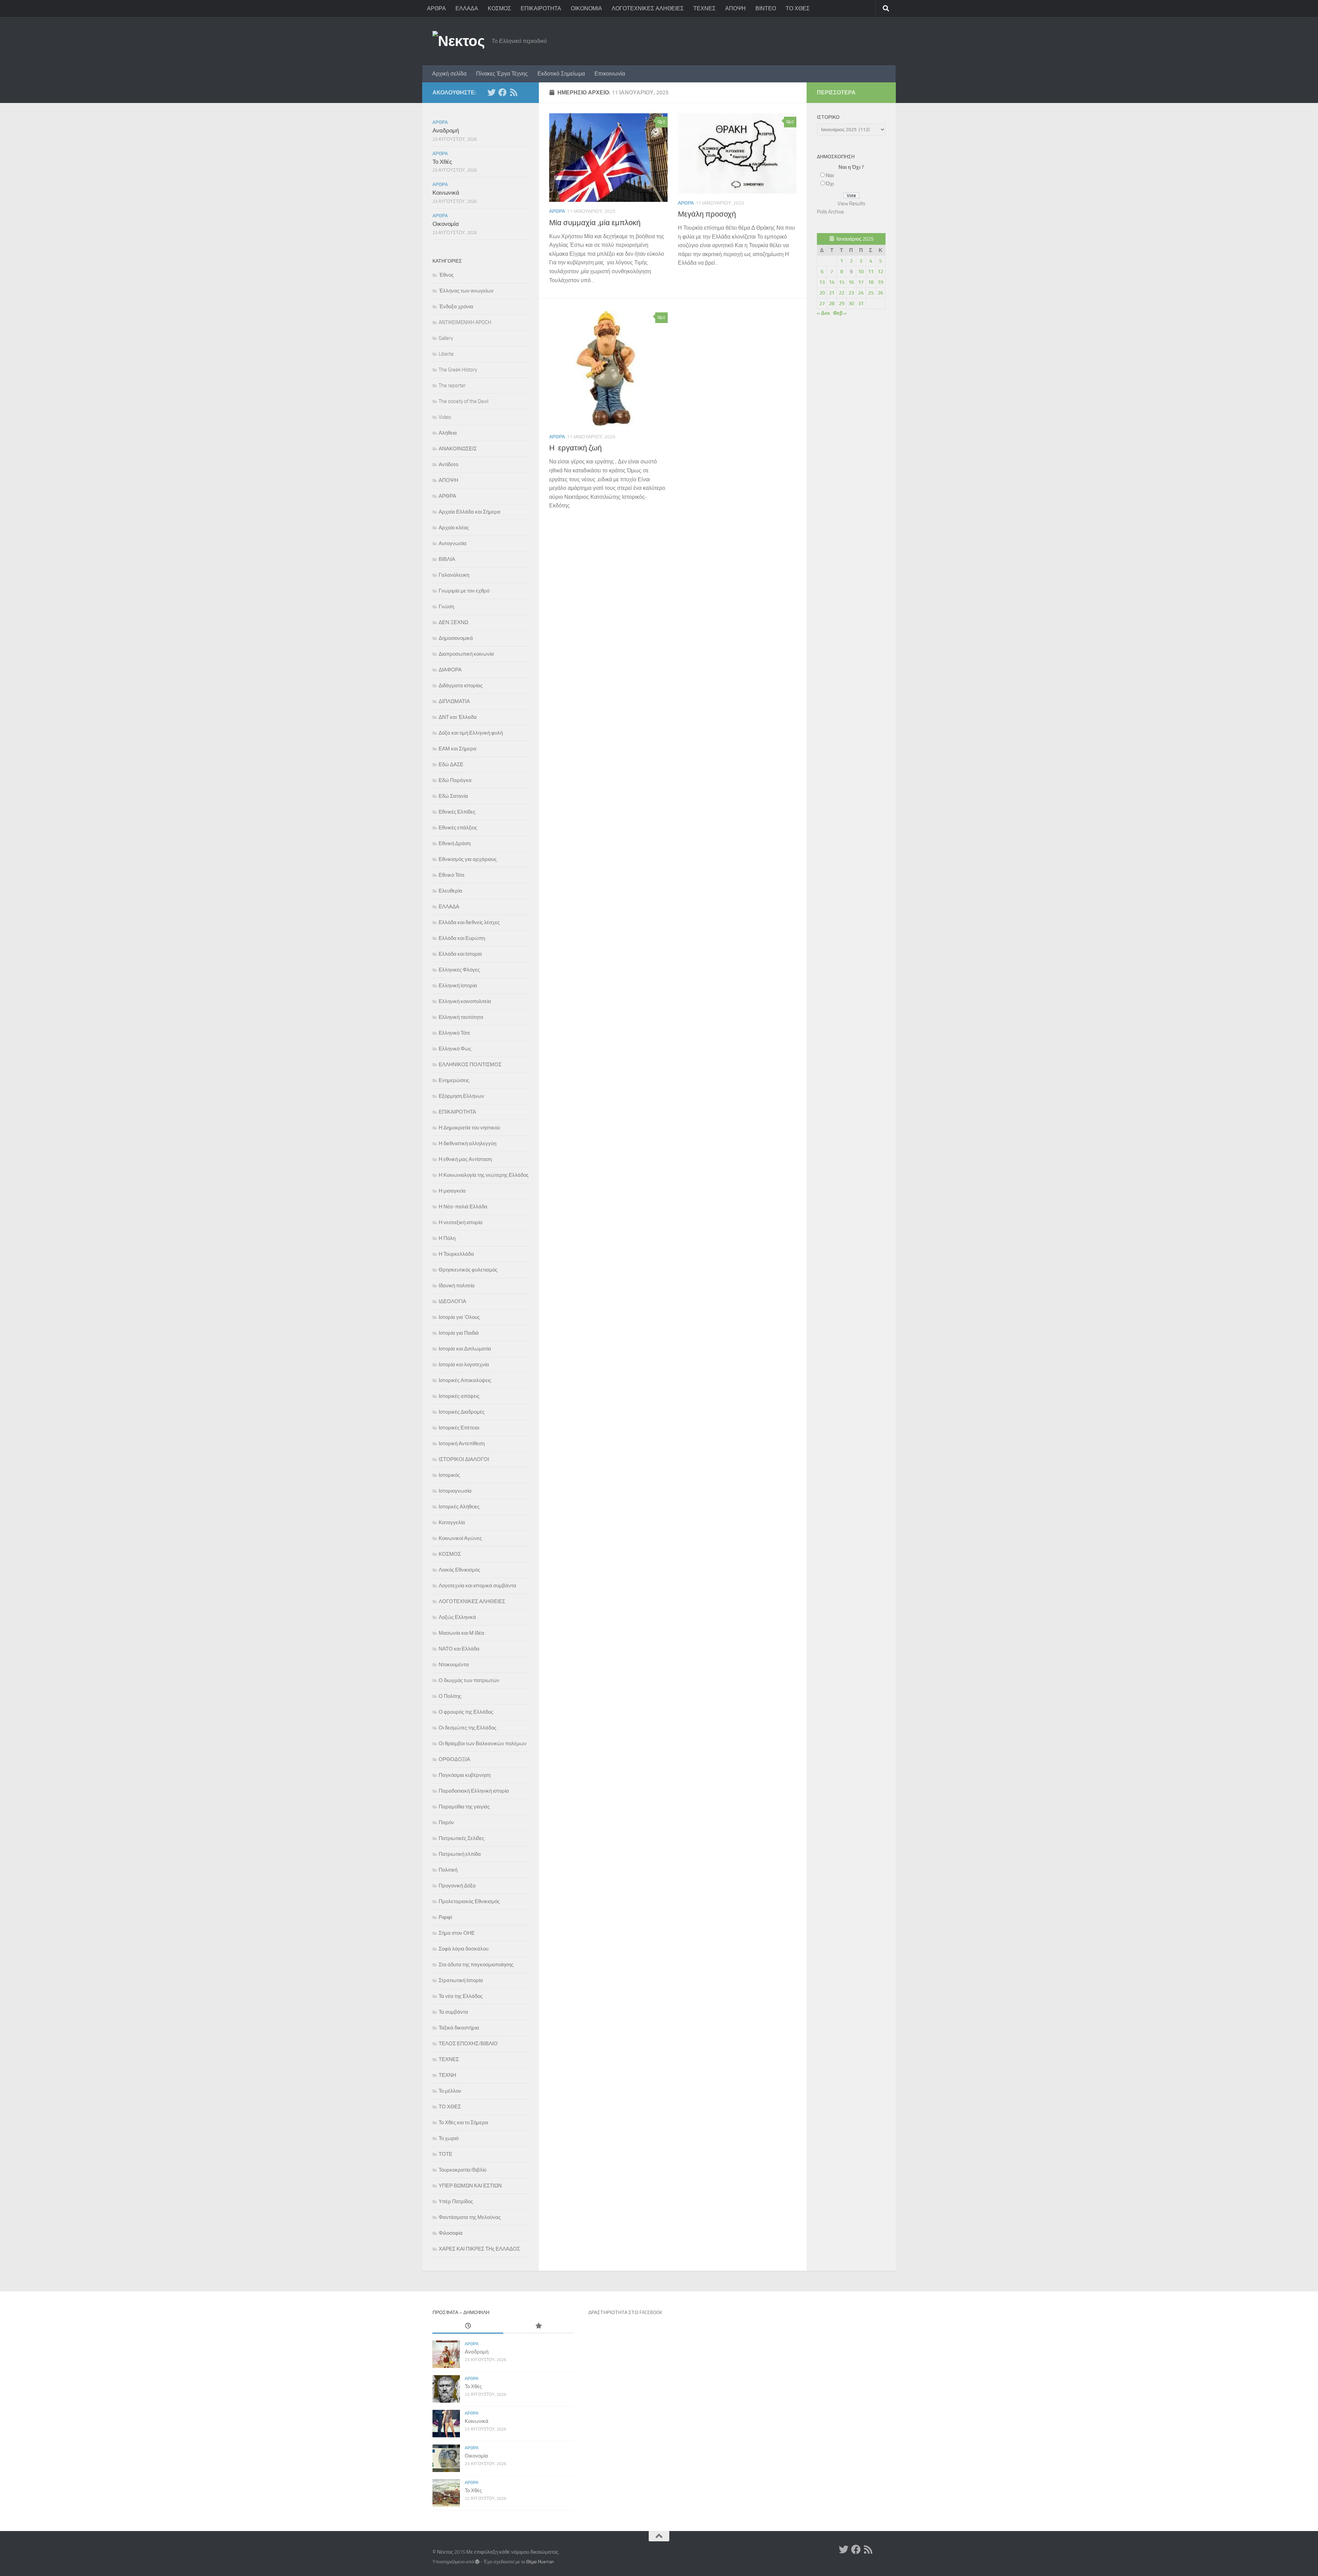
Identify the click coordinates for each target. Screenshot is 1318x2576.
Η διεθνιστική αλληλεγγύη (467, 1143)
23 (851, 293)
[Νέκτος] (502, 92)
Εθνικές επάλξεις (458, 828)
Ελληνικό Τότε (454, 1033)
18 (871, 282)
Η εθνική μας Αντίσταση (465, 1159)
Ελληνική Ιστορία (458, 986)
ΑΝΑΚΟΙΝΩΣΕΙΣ (458, 449)
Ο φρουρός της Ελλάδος (466, 1712)
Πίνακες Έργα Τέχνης (502, 74)
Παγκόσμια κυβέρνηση (465, 1775)
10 (861, 272)
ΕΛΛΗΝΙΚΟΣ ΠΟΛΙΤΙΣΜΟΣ (470, 1065)
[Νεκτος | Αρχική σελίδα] (459, 41)
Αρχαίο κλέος (454, 528)
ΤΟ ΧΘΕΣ (798, 8)
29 (842, 303)
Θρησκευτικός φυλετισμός (468, 1270)
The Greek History (458, 370)
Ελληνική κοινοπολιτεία (465, 1001)
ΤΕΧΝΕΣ (704, 8)
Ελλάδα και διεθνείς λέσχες (469, 922)
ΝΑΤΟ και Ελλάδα (459, 1649)
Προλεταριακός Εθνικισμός (469, 1901)
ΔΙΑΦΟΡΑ (450, 670)
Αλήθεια (448, 433)
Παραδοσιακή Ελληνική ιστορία (474, 1791)
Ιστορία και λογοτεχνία (464, 1365)
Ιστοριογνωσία (455, 1491)
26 (880, 293)
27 (822, 303)
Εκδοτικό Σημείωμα (561, 74)
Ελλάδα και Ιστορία (460, 954)
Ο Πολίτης (450, 1696)
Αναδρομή (446, 130)
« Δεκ (823, 313)
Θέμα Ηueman (540, 2562)
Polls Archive (830, 212)
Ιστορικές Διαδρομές (462, 1412)
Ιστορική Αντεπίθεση (462, 1444)
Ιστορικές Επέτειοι (459, 1428)
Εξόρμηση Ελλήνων (461, 1096)
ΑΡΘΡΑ (436, 8)
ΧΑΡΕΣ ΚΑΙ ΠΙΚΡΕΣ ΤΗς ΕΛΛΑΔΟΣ (479, 2249)
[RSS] (513, 92)
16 (851, 282)
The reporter (452, 386)
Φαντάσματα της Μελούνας (470, 2217)
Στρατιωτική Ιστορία (461, 1980)
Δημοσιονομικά (456, 638)
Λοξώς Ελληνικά (457, 1617)
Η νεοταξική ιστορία (461, 1222)
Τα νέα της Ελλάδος (461, 1996)
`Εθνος (446, 275)
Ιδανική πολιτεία (457, 1286)
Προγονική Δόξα (457, 1886)
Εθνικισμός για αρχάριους (468, 859)
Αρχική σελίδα (449, 74)
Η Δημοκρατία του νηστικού (469, 1128)
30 (851, 303)
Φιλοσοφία (451, 2233)
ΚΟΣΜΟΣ (499, 8)
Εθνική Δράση (455, 843)
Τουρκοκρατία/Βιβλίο (463, 2170)
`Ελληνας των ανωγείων (466, 291)
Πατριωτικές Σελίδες (461, 1838)
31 (861, 303)
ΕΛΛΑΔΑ (467, 8)
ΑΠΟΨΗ (736, 8)
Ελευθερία (450, 891)
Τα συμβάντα (453, 2012)
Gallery (446, 338)
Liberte (446, 354)
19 (880, 282)
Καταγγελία (452, 1522)
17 (861, 282)
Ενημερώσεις (454, 1080)
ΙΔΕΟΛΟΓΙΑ (452, 1301)
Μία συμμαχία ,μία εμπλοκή (595, 223)
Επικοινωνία (610, 74)
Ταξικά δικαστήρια (459, 2028)
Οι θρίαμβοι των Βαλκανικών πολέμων (483, 1744)
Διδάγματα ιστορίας (461, 686)
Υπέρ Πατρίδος (456, 2201)
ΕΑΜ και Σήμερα (458, 749)
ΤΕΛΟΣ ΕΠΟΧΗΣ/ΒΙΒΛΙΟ (468, 2044)
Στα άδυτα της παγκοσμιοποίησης (476, 1965)
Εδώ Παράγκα (455, 780)
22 (842, 293)
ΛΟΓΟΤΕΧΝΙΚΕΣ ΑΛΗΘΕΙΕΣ (648, 8)
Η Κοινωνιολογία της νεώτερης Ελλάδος (484, 1175)
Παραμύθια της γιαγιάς (464, 1807)
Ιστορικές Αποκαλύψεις (465, 1380)
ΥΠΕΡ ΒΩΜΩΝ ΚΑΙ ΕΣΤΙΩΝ (470, 2186)
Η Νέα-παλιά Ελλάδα (463, 1207)
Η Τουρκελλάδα (456, 1254)
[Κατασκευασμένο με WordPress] (477, 2562)
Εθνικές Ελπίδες (457, 812)
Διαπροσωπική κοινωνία (466, 654)
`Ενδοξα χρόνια (456, 307)
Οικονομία (446, 224)
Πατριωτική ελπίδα (460, 1854)
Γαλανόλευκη (454, 575)
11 (871, 272)
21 (832, 293)
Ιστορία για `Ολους (459, 1317)
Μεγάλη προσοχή (707, 214)
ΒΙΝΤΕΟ (766, 8)
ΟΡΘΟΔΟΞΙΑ (454, 1759)
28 (832, 303)
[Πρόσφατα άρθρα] (468, 2326)
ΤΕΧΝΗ (447, 2075)
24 (861, 293)
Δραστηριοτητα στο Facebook (625, 2313)
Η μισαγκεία (452, 1191)
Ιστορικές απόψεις (459, 1396)
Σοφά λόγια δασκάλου (464, 1949)
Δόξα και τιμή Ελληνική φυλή (471, 733)
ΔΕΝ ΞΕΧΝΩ (453, 622)
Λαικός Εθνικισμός (459, 1570)
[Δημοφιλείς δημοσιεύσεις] (539, 2326)
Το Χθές (442, 162)
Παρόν (446, 1822)
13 (822, 282)
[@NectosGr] (492, 92)
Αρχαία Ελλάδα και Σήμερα (470, 512)
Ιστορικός (449, 1475)
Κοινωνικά (446, 193)
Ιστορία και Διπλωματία (465, 1349)
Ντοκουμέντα (454, 1665)
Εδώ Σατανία (453, 796)
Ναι (830, 175)
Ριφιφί (445, 1917)
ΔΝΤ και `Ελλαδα (458, 717)
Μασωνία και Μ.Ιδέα (461, 1633)
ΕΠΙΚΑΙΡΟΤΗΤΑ (541, 8)
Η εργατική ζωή (575, 448)
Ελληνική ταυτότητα (461, 1017)
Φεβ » (840, 313)
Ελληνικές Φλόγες (459, 970)
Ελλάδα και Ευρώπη (462, 938)
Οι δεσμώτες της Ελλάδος (467, 1728)
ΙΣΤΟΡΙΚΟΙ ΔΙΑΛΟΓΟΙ (464, 1459)
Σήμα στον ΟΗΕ (457, 1933)
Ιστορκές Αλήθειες (459, 1507)
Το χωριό (449, 2138)
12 (880, 272)
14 (832, 282)
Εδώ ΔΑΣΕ (451, 764)
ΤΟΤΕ (446, 2154)
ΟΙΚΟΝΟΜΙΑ (586, 8)
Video (445, 417)
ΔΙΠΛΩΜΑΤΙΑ (454, 701)
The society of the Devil (464, 401)
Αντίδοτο (448, 464)
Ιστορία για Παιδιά (459, 1333)
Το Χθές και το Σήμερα (463, 2123)
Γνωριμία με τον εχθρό (464, 591)
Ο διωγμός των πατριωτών (469, 1680)
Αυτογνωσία (453, 543)
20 (822, 293)
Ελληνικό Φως (455, 1049)
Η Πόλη (447, 1238)
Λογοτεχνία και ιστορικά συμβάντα (477, 1586)
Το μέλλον (450, 2091)
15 (842, 282)
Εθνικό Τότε (452, 875)
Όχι (830, 184)
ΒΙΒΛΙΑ (447, 559)
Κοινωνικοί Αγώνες (460, 1538)
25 (871, 293)
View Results (851, 204)
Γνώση (446, 607)
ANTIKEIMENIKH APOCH (465, 322)
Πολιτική (448, 1870)
